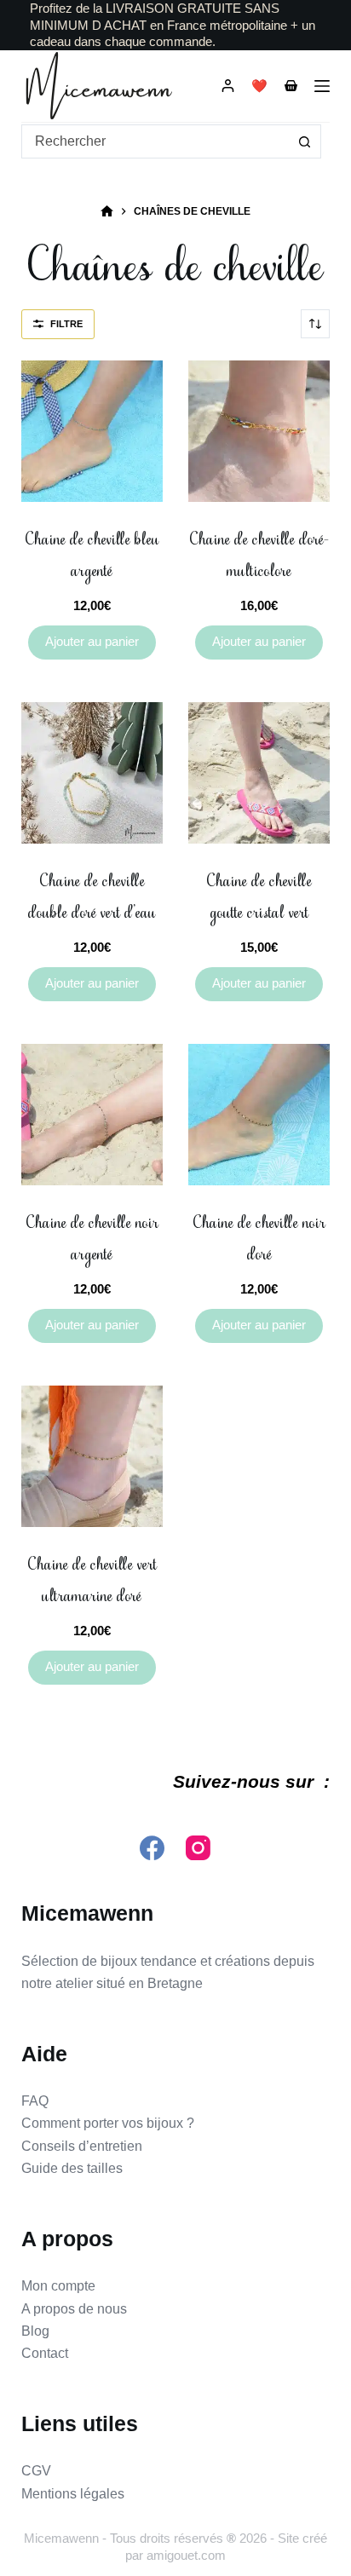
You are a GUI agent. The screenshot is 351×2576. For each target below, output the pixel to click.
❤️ (259, 86)
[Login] (228, 86)
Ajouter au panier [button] (92, 641)
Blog (35, 2331)
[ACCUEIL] (107, 212)
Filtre (66, 324)
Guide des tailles (72, 2168)
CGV (36, 2471)
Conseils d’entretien (82, 2146)
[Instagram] (198, 1848)
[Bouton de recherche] (304, 141)
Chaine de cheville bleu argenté (92, 555)
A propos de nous (74, 2309)
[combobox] (155, 141)
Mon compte (58, 2286)
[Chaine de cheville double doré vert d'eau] (92, 773)
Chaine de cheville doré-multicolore (259, 555)
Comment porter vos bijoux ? (108, 2123)
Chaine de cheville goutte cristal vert (259, 897)
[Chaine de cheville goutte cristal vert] (259, 773)
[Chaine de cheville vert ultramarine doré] (92, 1456)
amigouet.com (186, 2555)
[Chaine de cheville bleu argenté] (92, 431)
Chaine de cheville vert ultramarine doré (92, 1580)
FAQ (35, 2101)
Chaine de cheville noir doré (259, 1239)
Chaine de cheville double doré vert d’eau (92, 897)
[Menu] (322, 86)
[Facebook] (152, 1848)
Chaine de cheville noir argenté (92, 1239)
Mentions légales (73, 2494)
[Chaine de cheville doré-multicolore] (259, 431)
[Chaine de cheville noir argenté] (92, 1115)
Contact (45, 2353)
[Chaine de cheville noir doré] (259, 1115)
